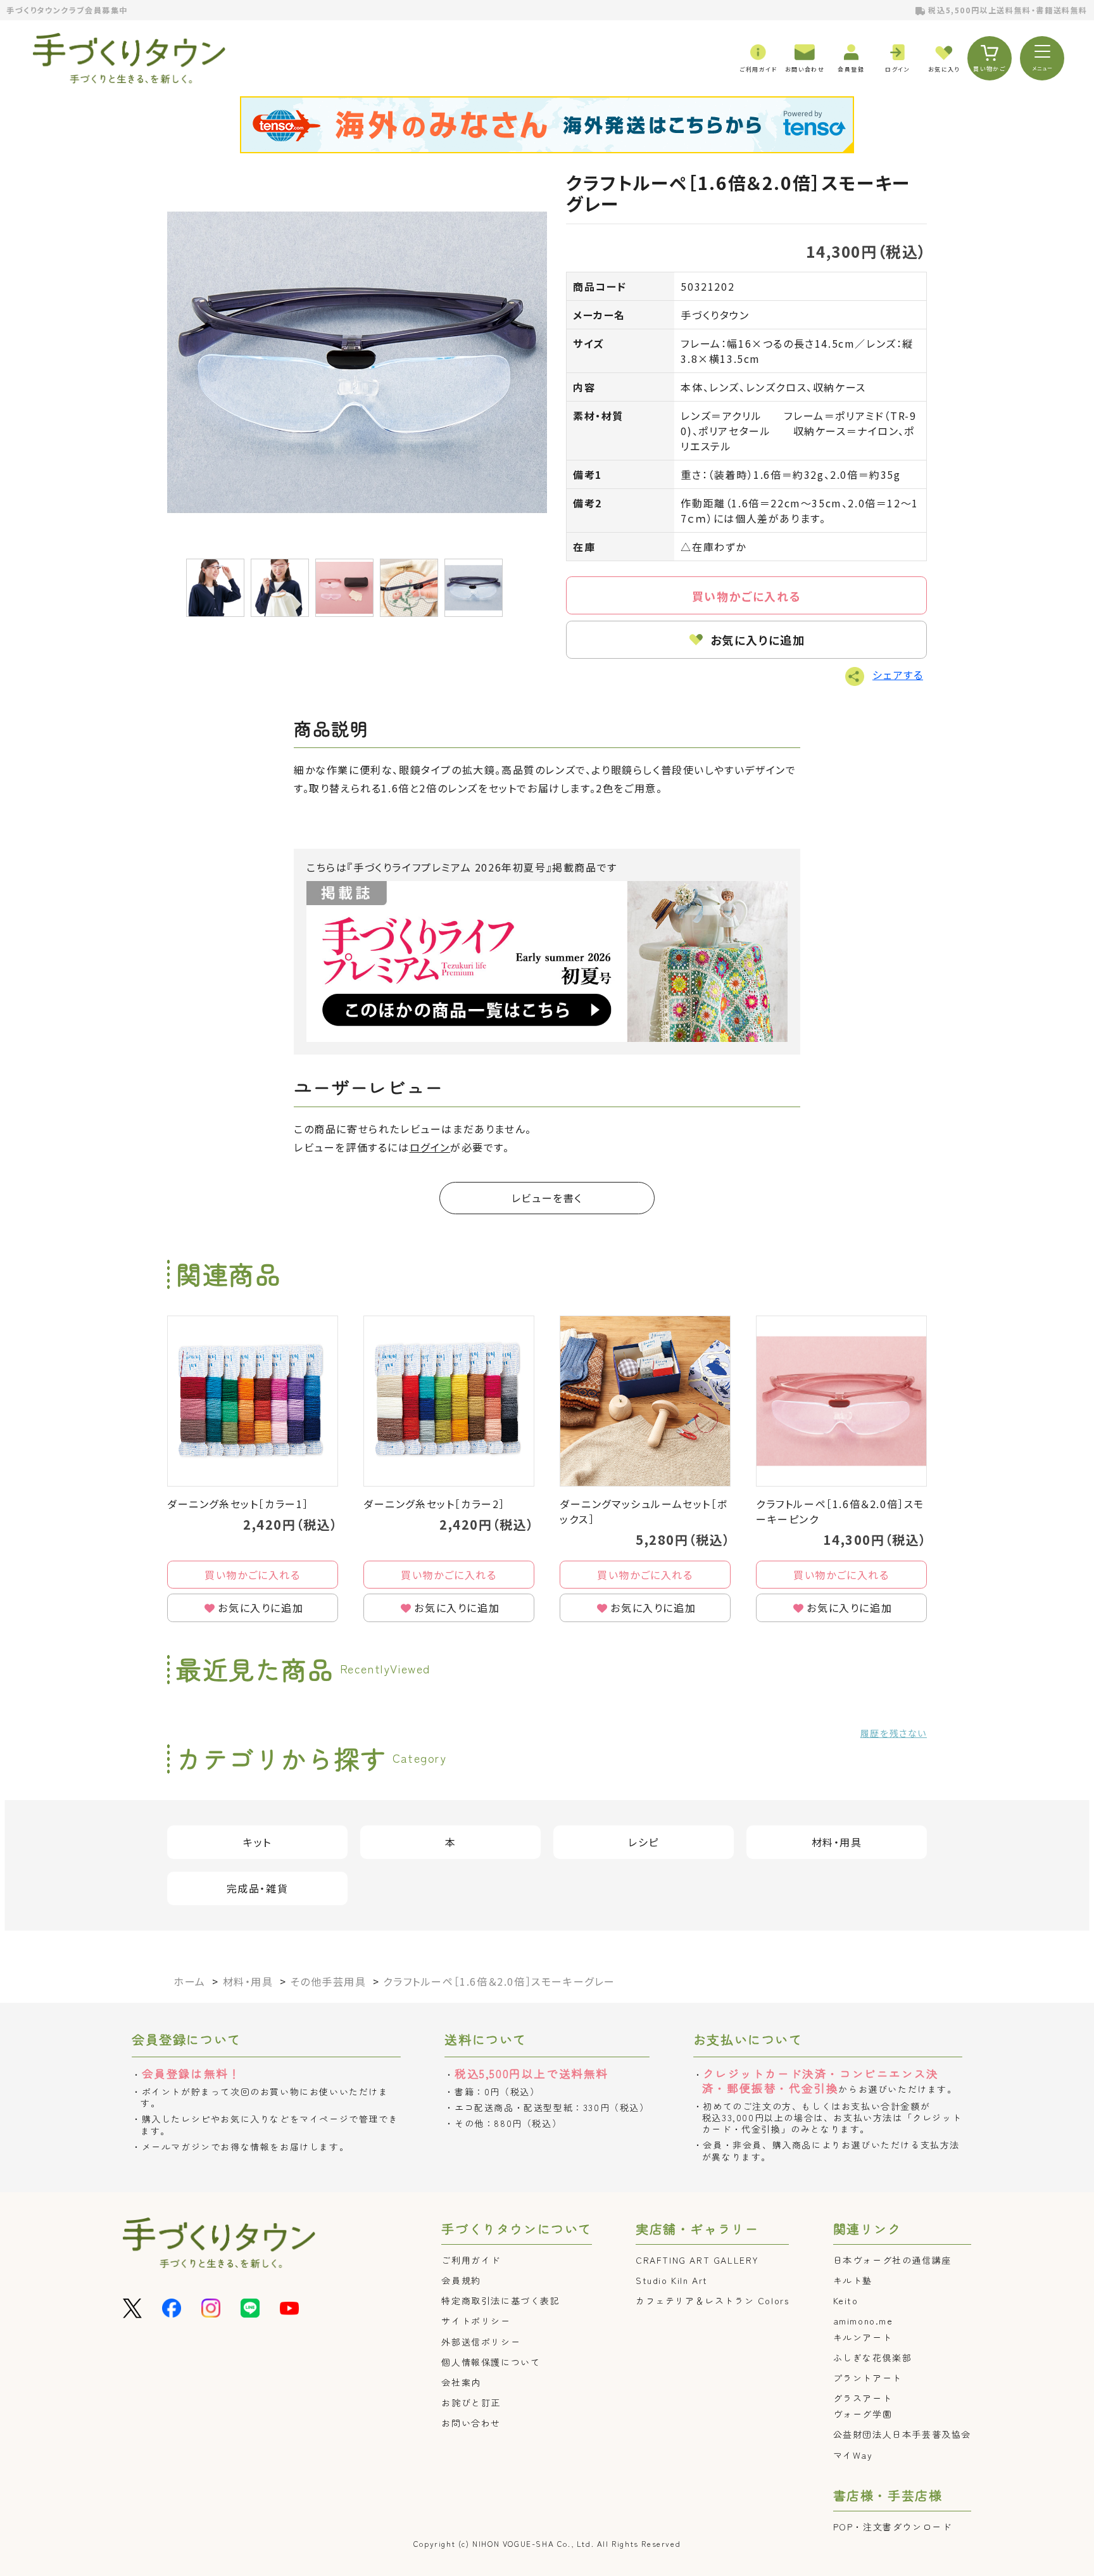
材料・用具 (837, 1842)
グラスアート (863, 2398)
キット (257, 1842)
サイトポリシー (476, 2321)
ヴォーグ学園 (863, 2414)
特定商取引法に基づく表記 (500, 2300)
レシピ (644, 1842)
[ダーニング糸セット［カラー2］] (449, 1401)
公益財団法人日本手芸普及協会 (902, 2434)
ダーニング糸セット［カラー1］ (238, 1504)
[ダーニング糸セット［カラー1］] (253, 1401)
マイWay (853, 2455)
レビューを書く (547, 1198)
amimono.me (863, 2321)
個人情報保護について (491, 2362)
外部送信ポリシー (481, 2342)
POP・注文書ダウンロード (893, 2527)
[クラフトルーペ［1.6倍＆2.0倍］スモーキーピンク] (841, 1401)
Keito (846, 2300)
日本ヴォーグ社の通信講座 (892, 2260)
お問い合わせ (471, 2423)
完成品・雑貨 (258, 1888)
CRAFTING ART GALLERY (697, 2260)
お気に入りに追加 (758, 640)
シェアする (898, 675)
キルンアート (863, 2337)
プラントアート (868, 2378)
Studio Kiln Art (672, 2280)
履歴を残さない (894, 1733)
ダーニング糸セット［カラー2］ (434, 1504)
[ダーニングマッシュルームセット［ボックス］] (645, 1401)
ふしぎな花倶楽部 (873, 2357)
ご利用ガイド (471, 2260)
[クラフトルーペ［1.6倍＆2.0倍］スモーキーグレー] (357, 362)
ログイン (430, 1147)
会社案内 (461, 2382)
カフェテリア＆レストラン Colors (712, 2300)
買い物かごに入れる (746, 596)
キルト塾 (853, 2280)
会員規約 (461, 2280)
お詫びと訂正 (471, 2402)
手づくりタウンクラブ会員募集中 (67, 10)
